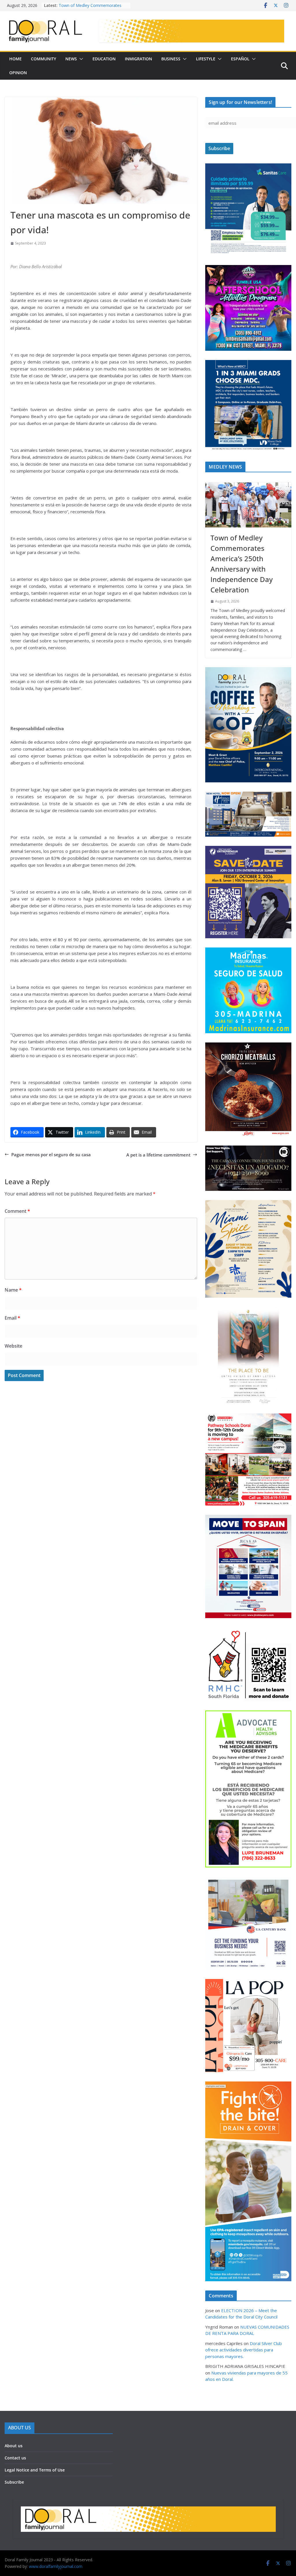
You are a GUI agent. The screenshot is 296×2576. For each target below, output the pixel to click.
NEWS (71, 59)
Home (15, 59)
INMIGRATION (138, 59)
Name (13, 1290)
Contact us (15, 2458)
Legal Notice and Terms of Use (35, 2470)
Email (12, 1318)
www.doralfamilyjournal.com (56, 2566)
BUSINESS (171, 59)
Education (104, 59)
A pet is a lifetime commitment (158, 1155)
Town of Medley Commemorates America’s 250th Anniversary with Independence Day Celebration (242, 564)
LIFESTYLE (206, 59)
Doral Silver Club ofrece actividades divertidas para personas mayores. (244, 2350)
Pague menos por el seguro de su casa (51, 1154)
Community (44, 59)
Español (240, 59)
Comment (17, 1211)
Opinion (18, 73)
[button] (80, 59)
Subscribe (14, 2482)
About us (14, 2446)
